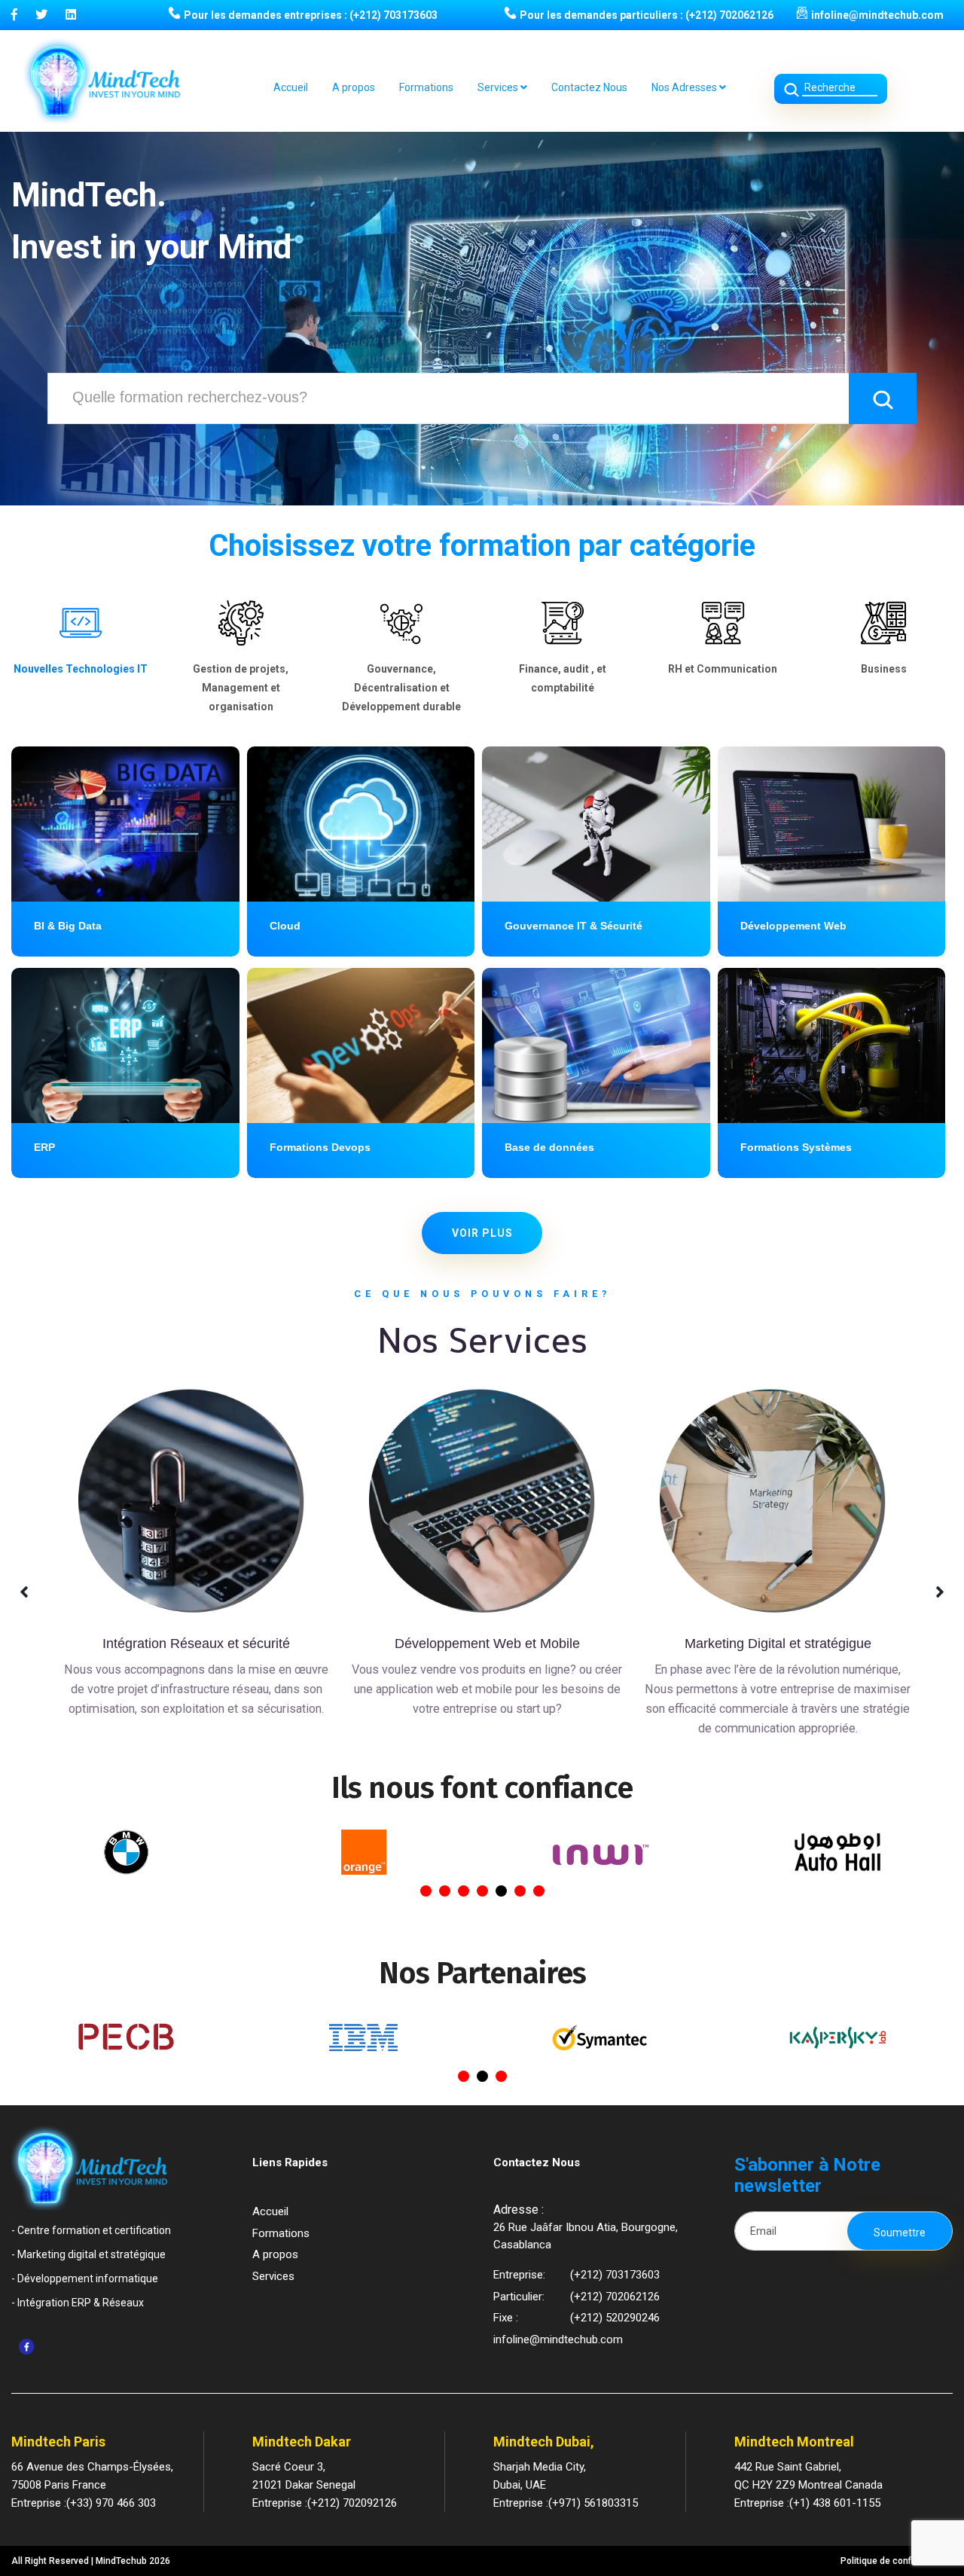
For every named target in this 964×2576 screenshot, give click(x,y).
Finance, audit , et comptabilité (563, 678)
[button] (426, 1891)
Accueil (291, 87)
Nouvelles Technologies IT (81, 669)
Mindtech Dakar (302, 2442)
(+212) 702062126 (729, 15)
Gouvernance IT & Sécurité (574, 926)
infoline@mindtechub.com (877, 15)
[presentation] (25, 1592)
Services (499, 87)
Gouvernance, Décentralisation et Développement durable (401, 688)
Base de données (549, 1147)
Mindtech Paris (58, 2442)
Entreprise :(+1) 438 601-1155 (807, 2503)
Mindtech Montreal (794, 2442)
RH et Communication (723, 669)
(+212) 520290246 (615, 2318)
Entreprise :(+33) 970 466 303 (84, 2503)
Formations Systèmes (796, 1147)
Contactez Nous (589, 87)
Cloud (285, 926)
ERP (44, 1147)
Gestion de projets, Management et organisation (241, 688)
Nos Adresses (685, 87)
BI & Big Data (68, 926)
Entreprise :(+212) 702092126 (325, 2503)
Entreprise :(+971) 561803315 (566, 2503)
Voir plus (482, 1233)
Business (884, 669)
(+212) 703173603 (394, 15)
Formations (426, 87)
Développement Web (793, 926)
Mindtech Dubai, (544, 2442)
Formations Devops (320, 1147)
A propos (354, 87)
